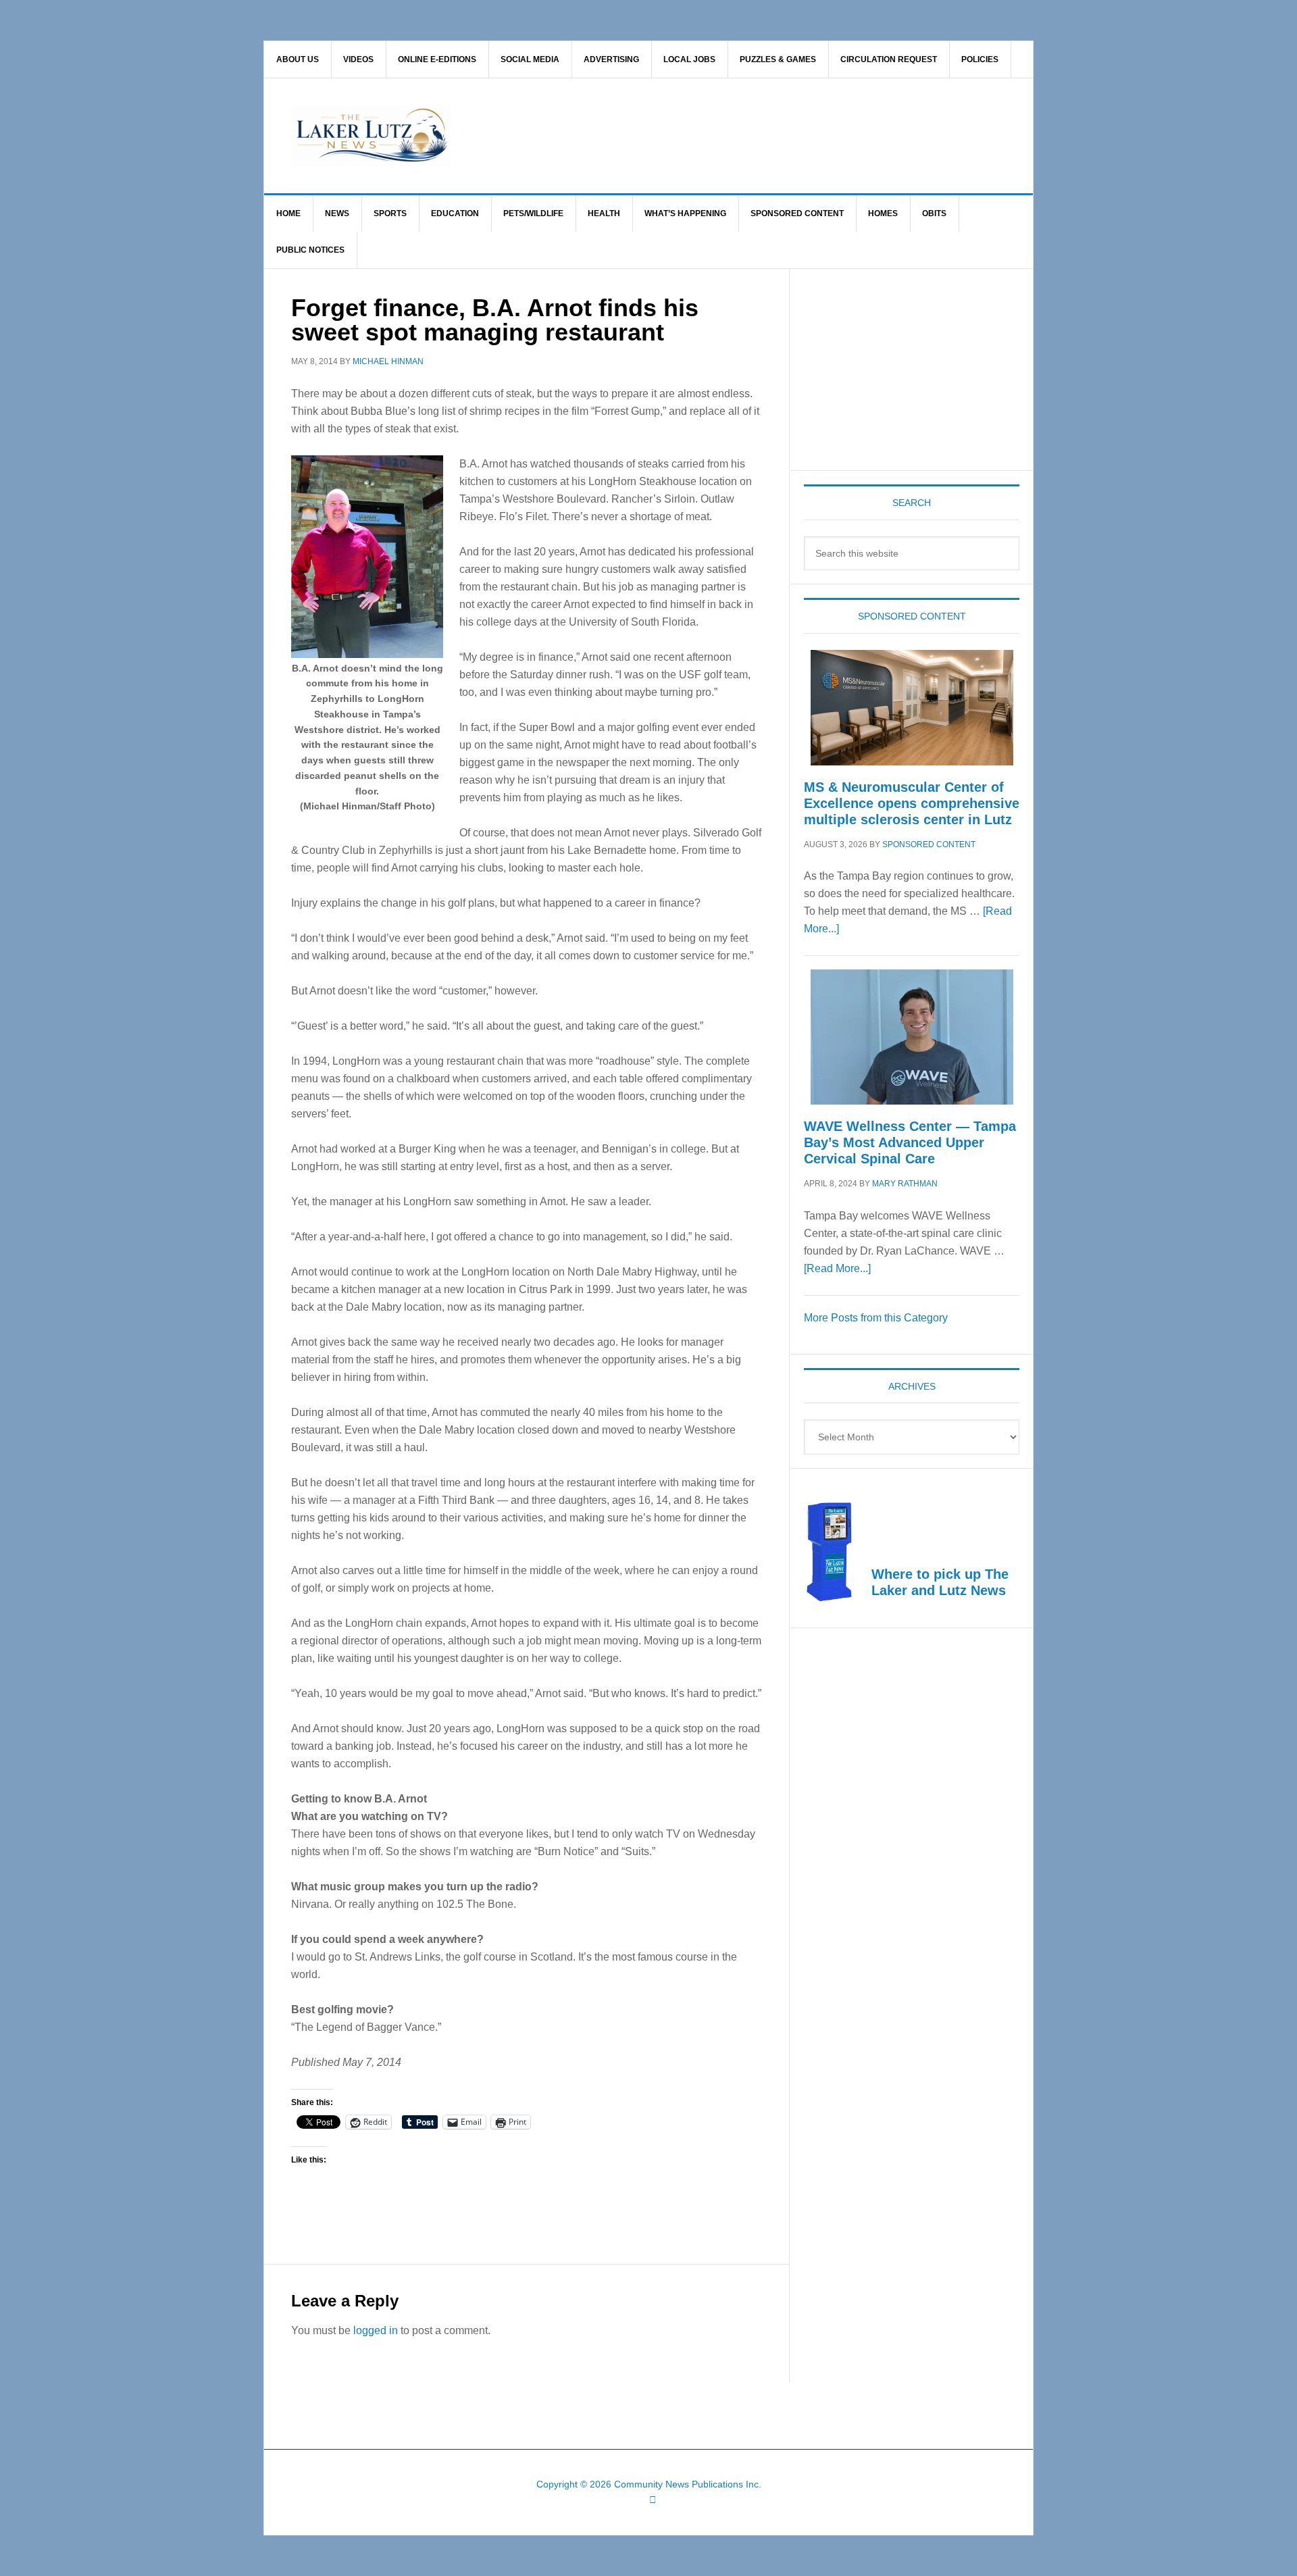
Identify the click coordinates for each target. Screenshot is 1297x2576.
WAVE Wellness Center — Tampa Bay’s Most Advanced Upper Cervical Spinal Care (910, 1142)
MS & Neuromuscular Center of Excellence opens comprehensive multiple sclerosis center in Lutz (912, 803)
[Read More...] (837, 1268)
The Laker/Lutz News (683, 136)
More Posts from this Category (876, 1318)
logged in (376, 2330)
